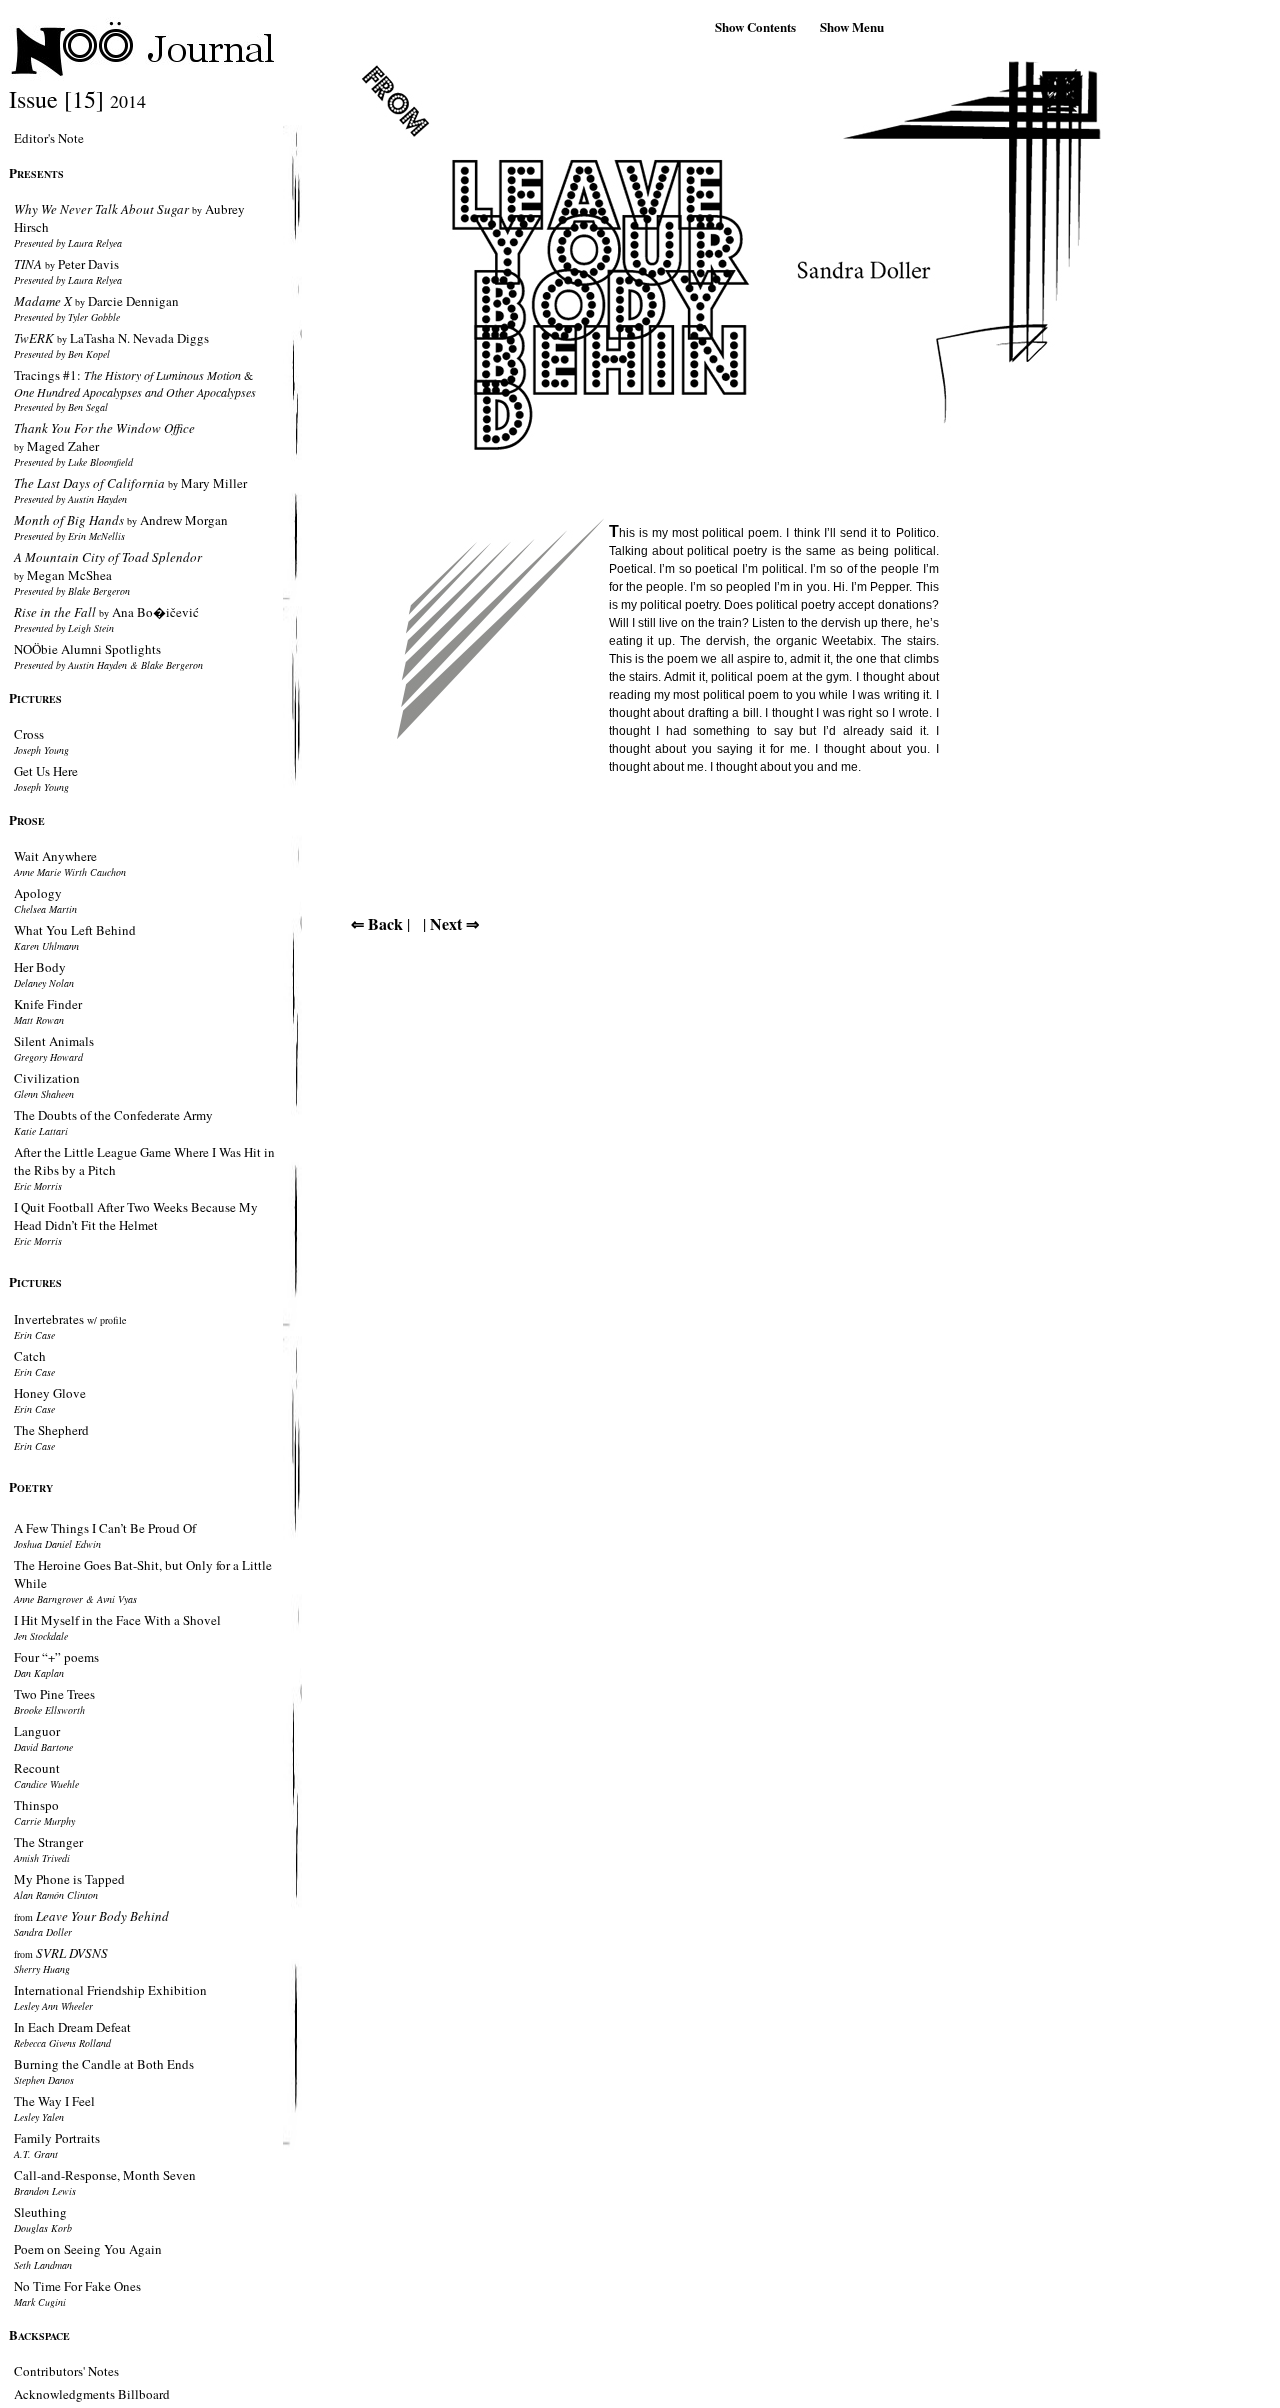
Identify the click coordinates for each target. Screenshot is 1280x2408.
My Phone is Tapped (69, 1879)
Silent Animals (54, 1041)
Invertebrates (70, 1319)
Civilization (47, 1078)
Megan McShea (108, 566)
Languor (37, 1731)
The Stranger (48, 1842)
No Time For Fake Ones (77, 2286)
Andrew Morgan (121, 520)
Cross (29, 734)
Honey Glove (50, 1393)
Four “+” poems (56, 1657)
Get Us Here (46, 771)
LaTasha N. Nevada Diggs (111, 338)
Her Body (40, 967)
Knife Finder (48, 1004)
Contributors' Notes (66, 2371)
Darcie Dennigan (96, 301)
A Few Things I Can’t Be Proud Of (105, 1528)
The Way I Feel (54, 2101)
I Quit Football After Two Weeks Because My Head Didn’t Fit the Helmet (136, 1216)
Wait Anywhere (55, 856)
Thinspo (36, 1805)
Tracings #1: (135, 383)
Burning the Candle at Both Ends (104, 2064)
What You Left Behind (75, 930)
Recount (37, 1768)
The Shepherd (51, 1430)
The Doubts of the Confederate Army (113, 1115)
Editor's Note (49, 138)
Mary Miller (130, 483)
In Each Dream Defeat (72, 2027)
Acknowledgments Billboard (92, 2394)
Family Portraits (57, 2138)
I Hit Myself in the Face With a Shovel (117, 1620)
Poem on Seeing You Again (88, 2249)
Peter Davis (66, 264)
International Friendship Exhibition (110, 1990)
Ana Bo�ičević (106, 612)
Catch (30, 1356)
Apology (38, 893)
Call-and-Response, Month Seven (105, 2175)
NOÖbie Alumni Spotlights (87, 649)
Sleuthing (40, 2212)
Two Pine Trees (54, 1694)
